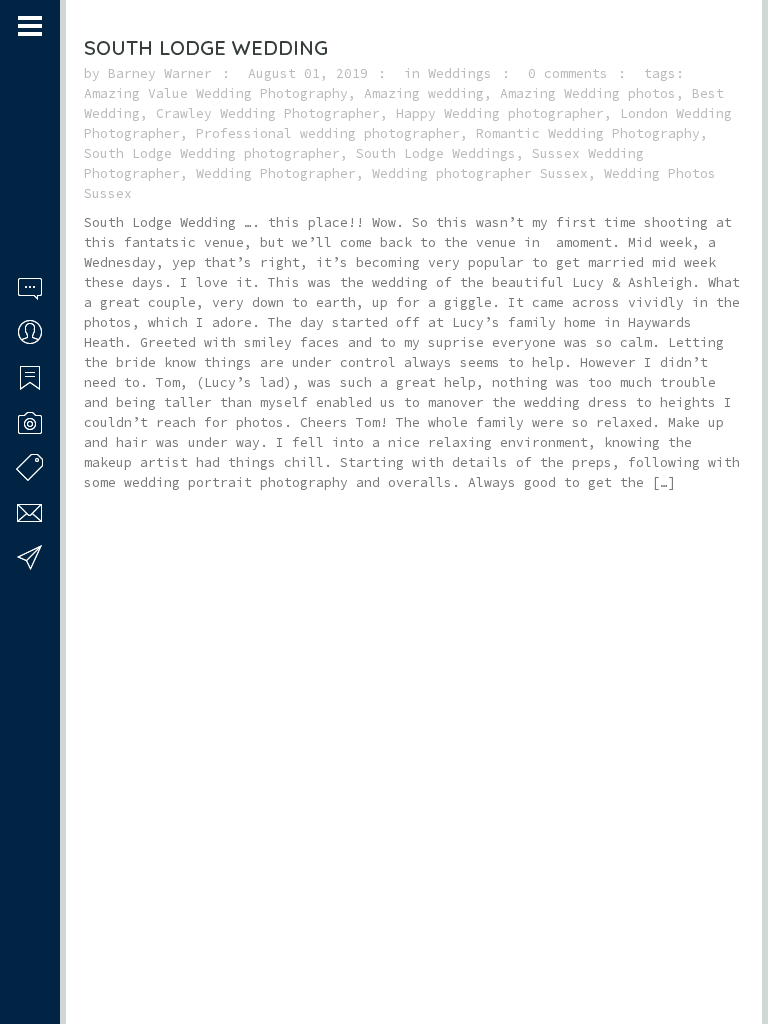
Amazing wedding (424, 93)
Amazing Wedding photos (588, 93)
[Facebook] (25, 947)
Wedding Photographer (276, 173)
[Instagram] (51, 947)
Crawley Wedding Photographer (268, 113)
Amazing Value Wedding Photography (216, 93)
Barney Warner (160, 73)
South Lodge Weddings (436, 153)
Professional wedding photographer (328, 133)
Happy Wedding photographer (500, 113)
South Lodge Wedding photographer (212, 153)
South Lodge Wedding (206, 47)
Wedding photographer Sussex (480, 173)
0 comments (568, 73)
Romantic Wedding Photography (588, 133)
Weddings (460, 73)
